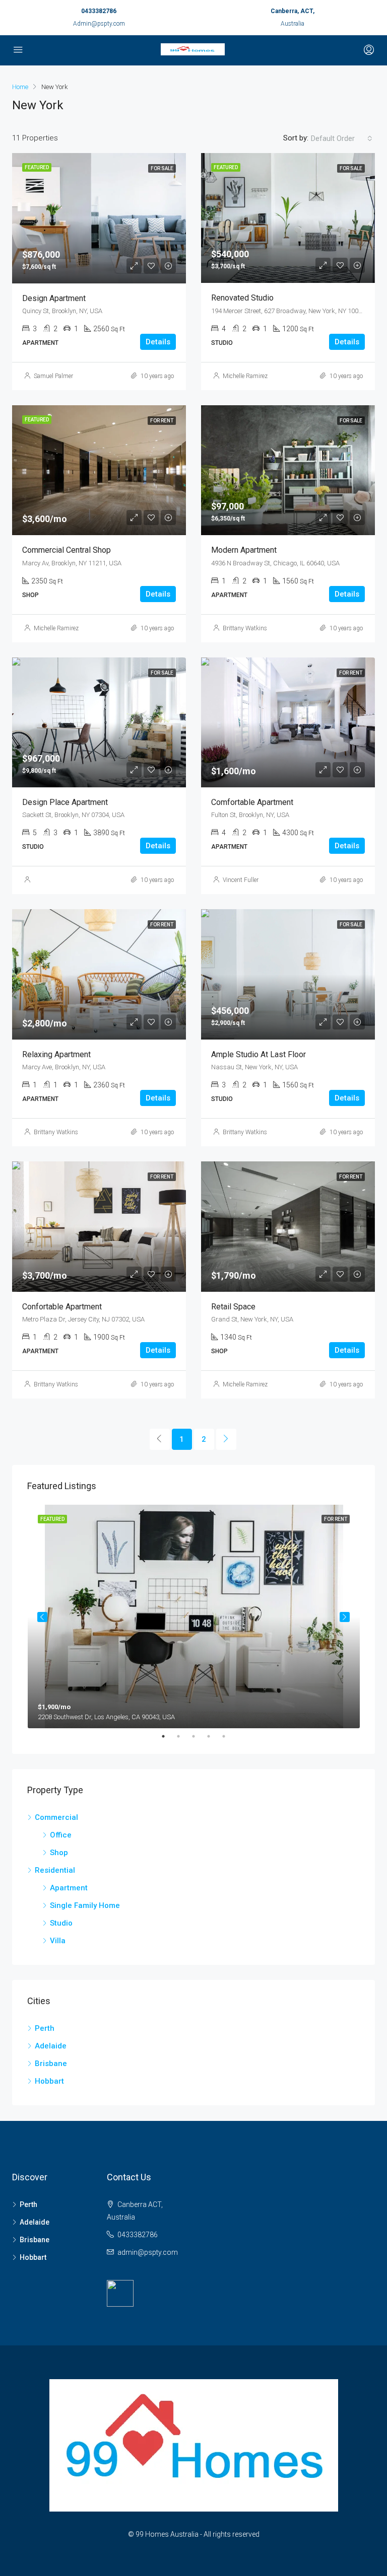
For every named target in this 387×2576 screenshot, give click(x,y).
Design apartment (54, 298)
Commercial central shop (67, 550)
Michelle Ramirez (245, 376)
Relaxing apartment (56, 1054)
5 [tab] (229, 1736)
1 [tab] (168, 1736)
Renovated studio (242, 298)
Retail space (233, 1307)
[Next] (226, 1439)
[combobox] (342, 138)
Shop (59, 1853)
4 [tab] (214, 1736)
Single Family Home (85, 1905)
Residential (55, 1870)
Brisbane (51, 2064)
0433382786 (99, 11)
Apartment (69, 1888)
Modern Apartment (244, 550)
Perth (45, 2028)
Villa (58, 1941)
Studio (61, 1923)
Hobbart (49, 2081)
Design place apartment (65, 802)
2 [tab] (183, 1736)
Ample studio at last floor (259, 1054)
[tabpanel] (194, 1616)
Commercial (56, 1817)
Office (61, 1835)
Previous (42, 1617)
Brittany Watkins (245, 628)
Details (158, 342)
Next (345, 1617)
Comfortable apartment (252, 802)
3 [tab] (199, 1736)
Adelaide (51, 2046)
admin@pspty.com (148, 2252)
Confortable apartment (62, 1307)
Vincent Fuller (241, 880)
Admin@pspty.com (99, 24)
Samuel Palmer (53, 376)
